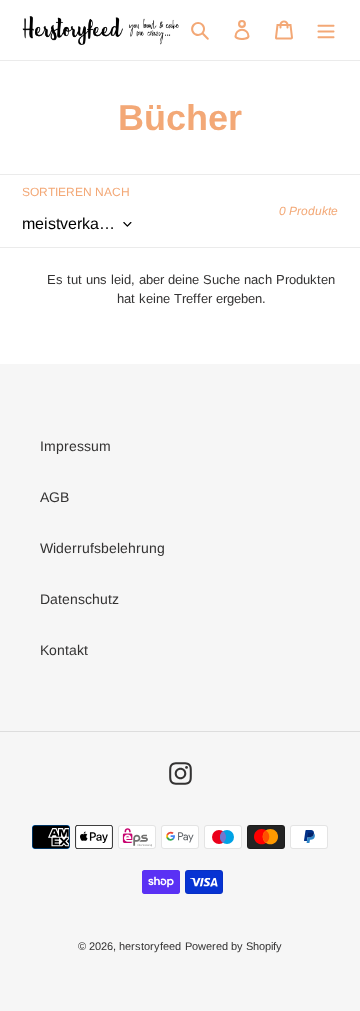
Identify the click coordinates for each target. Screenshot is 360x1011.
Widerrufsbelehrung (102, 548)
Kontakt (64, 650)
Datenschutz (79, 599)
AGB (54, 497)
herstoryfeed (150, 946)
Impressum (75, 446)
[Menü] (326, 29)
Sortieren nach (76, 192)
